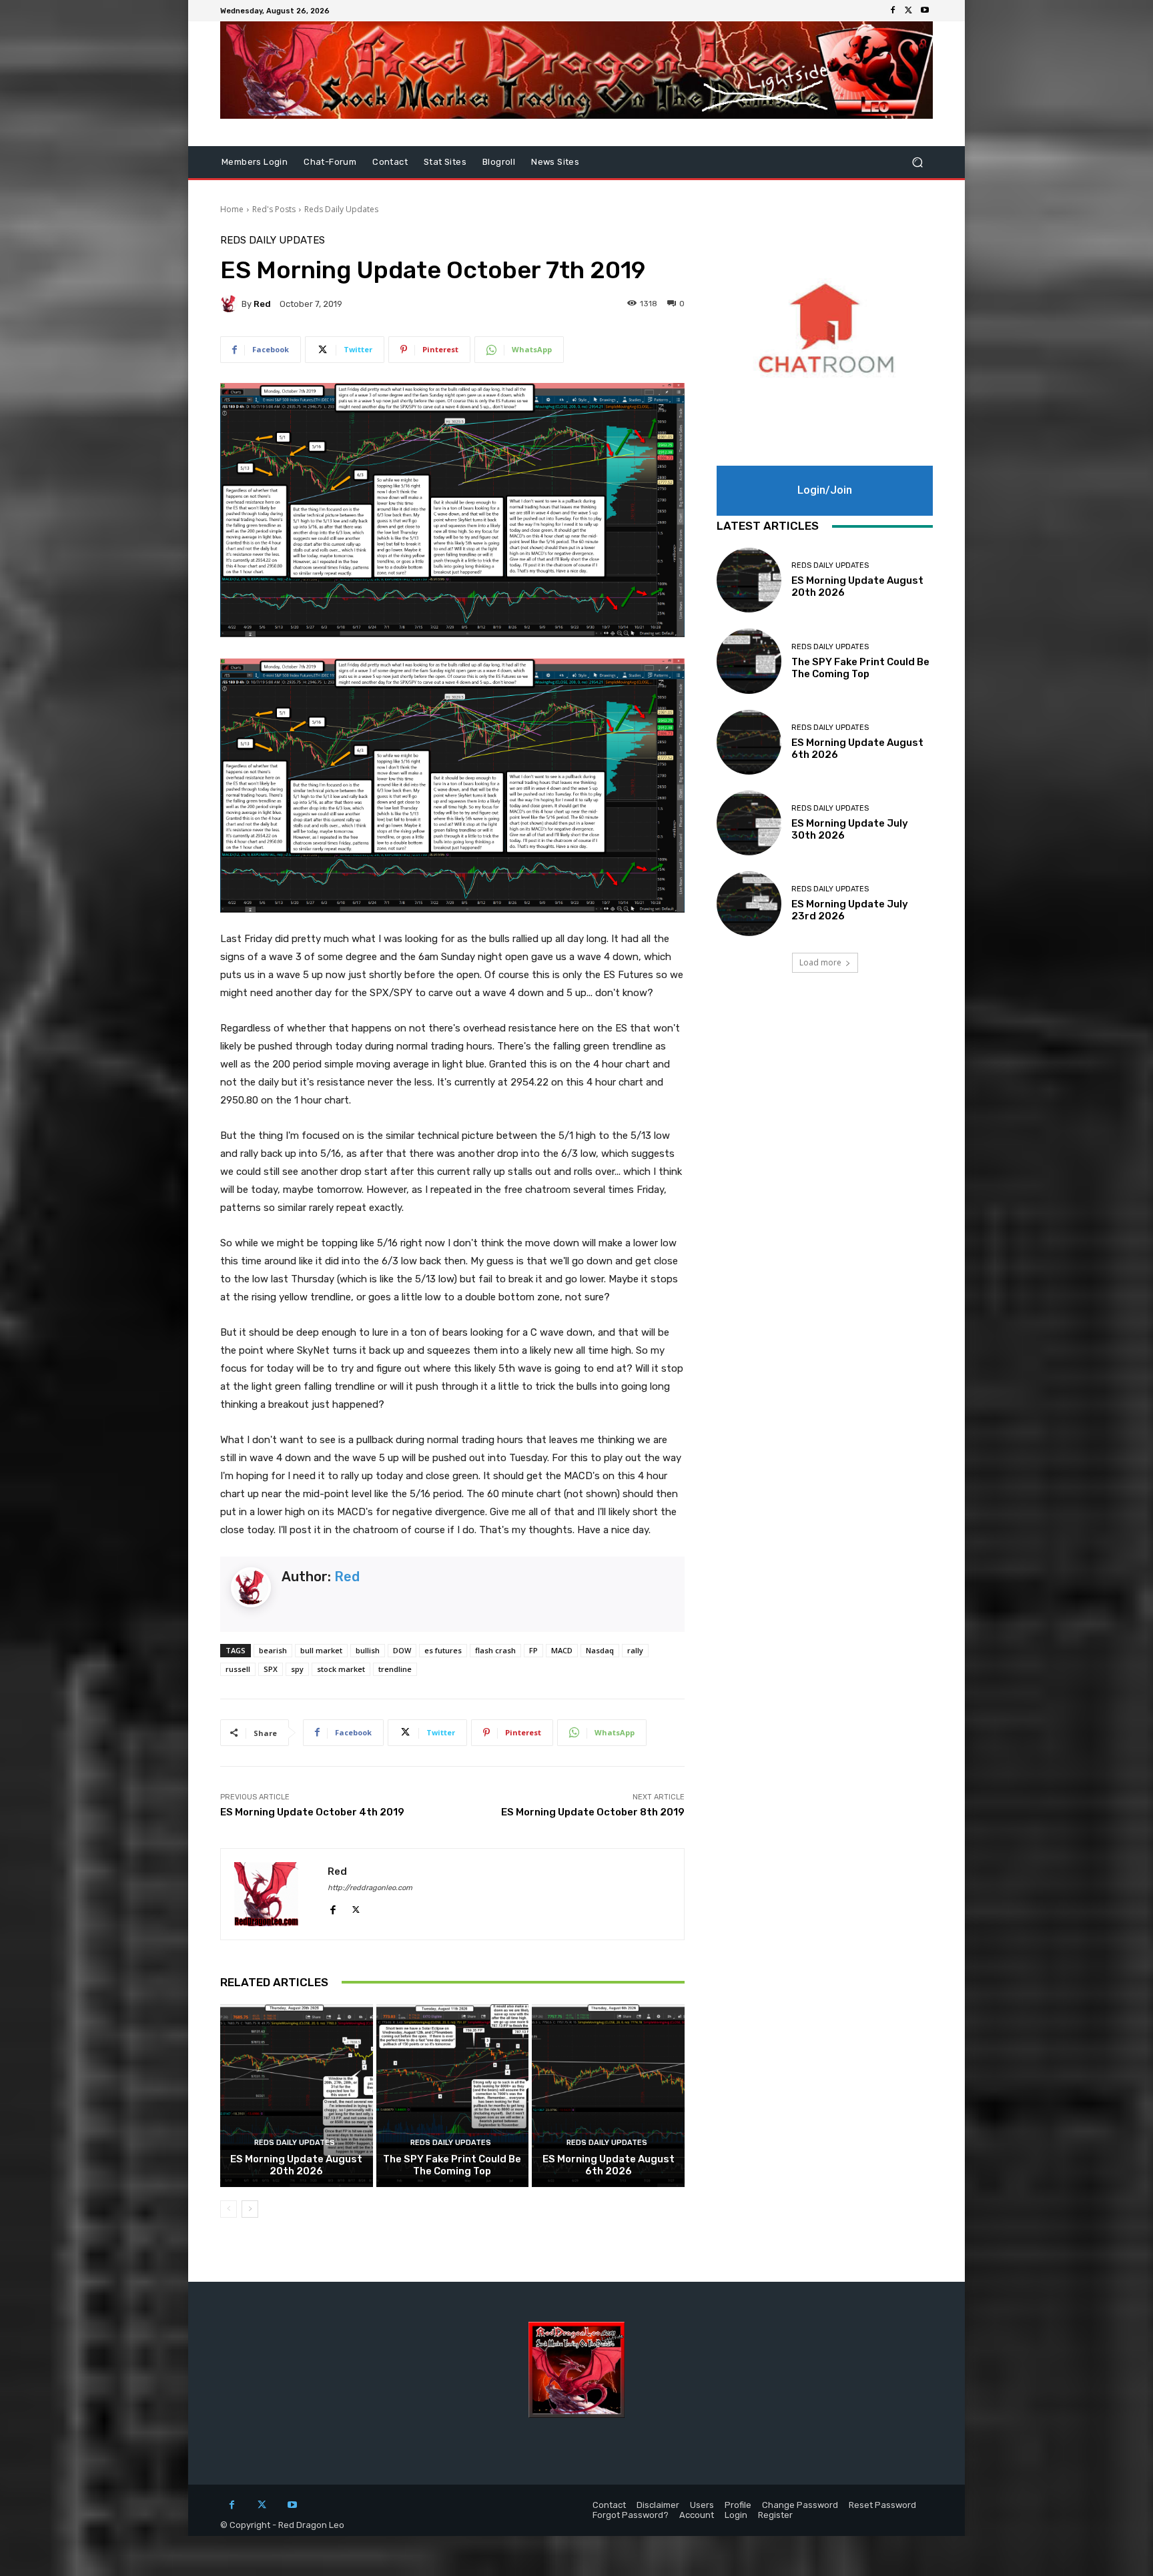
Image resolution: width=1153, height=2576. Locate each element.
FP (533, 1650)
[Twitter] (909, 11)
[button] (917, 162)
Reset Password (882, 2505)
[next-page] (250, 2209)
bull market (321, 1650)
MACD (562, 1650)
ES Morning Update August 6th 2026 (609, 2165)
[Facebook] (893, 11)
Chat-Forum (330, 162)
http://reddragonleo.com (370, 1888)
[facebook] (333, 1907)
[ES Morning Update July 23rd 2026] (749, 904)
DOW (402, 1650)
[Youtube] (925, 11)
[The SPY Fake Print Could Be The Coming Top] (453, 2096)
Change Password (800, 2505)
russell (238, 1669)
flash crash (495, 1650)
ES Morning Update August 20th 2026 (296, 2165)
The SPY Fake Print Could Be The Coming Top (452, 2165)
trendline (395, 1669)
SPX (271, 1669)
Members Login (255, 162)
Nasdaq (600, 1650)
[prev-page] (229, 2209)
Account (697, 2515)
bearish (273, 1650)
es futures (443, 1650)
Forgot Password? (631, 2515)
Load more (820, 962)
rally (635, 1650)
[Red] (231, 304)
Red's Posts (274, 209)
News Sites (555, 162)
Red (262, 304)
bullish (368, 1650)
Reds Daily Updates (341, 209)
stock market (341, 1669)
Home (232, 209)
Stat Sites (445, 162)
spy (297, 1669)
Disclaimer (658, 2505)
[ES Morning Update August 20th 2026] (297, 2096)
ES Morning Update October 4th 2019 (312, 1812)
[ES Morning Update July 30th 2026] (749, 823)
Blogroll (499, 162)
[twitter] (356, 1907)
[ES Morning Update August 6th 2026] (608, 2096)
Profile (738, 2505)
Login (736, 2515)
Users (702, 2505)
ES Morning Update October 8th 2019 (593, 1812)
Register (775, 2515)
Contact (390, 162)
